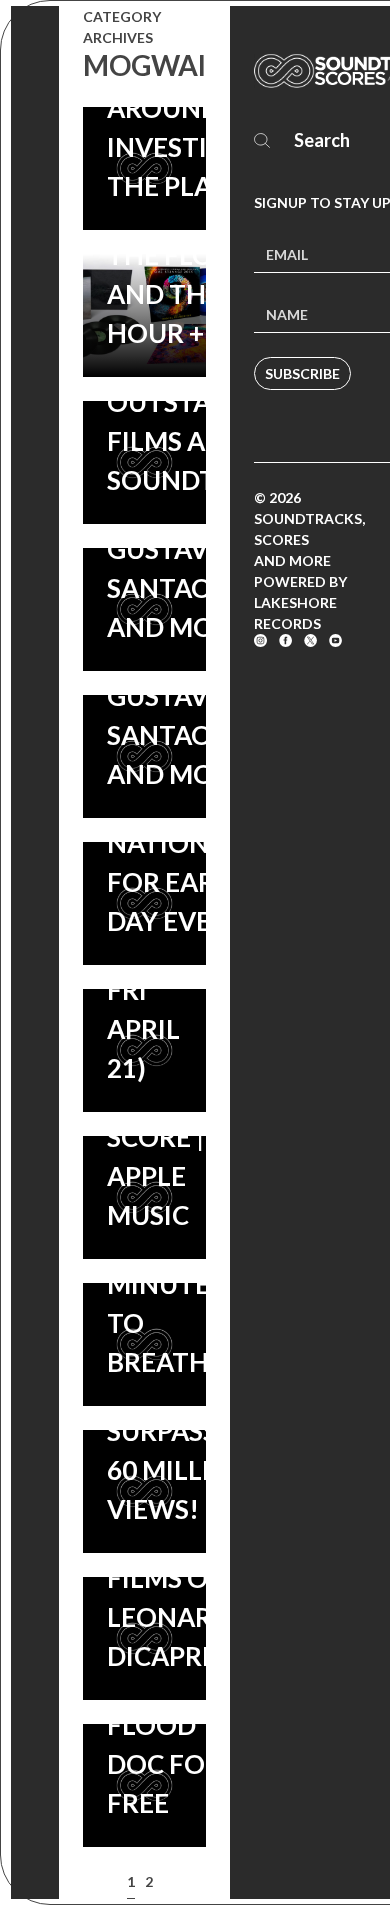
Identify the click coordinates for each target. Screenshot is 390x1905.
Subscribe (302, 373)
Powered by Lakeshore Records (300, 602)
